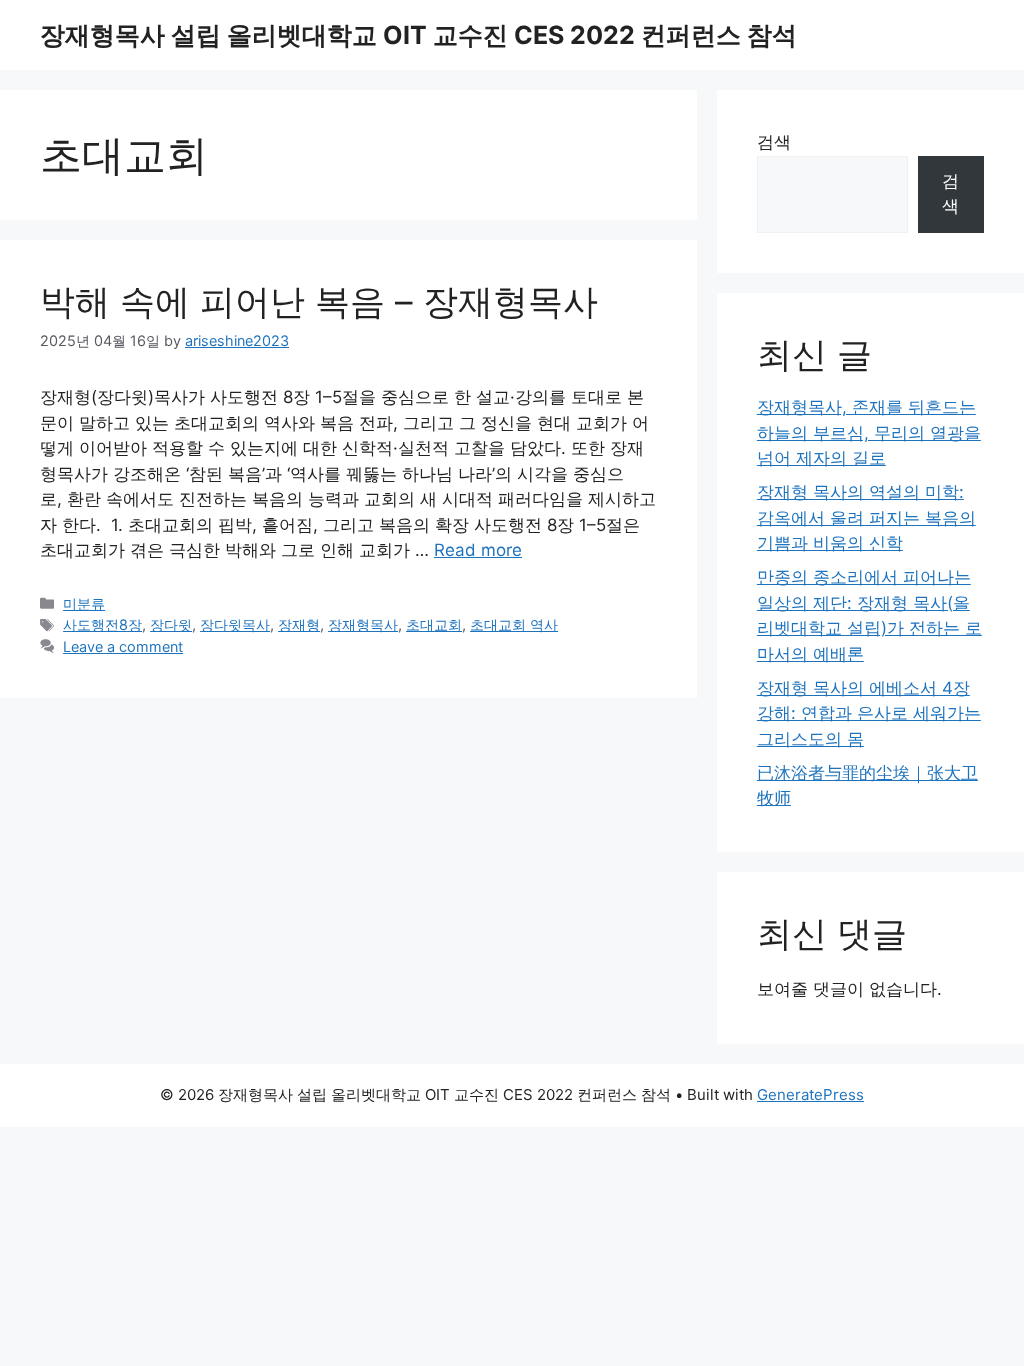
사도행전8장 (102, 624)
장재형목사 (363, 624)
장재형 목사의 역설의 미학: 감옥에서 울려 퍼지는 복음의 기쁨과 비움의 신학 (866, 517)
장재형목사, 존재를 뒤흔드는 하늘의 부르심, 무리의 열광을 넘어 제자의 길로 (869, 432)
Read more (478, 550)
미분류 (84, 603)
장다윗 (171, 624)
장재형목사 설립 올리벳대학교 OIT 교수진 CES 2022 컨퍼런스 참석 (418, 35)
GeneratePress (810, 1094)
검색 (774, 142)
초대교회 (434, 624)
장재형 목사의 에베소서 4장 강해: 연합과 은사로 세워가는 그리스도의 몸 (869, 713)
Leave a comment (123, 646)
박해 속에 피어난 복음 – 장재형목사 (319, 301)
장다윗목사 (235, 624)
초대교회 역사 (514, 624)
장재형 (299, 624)
